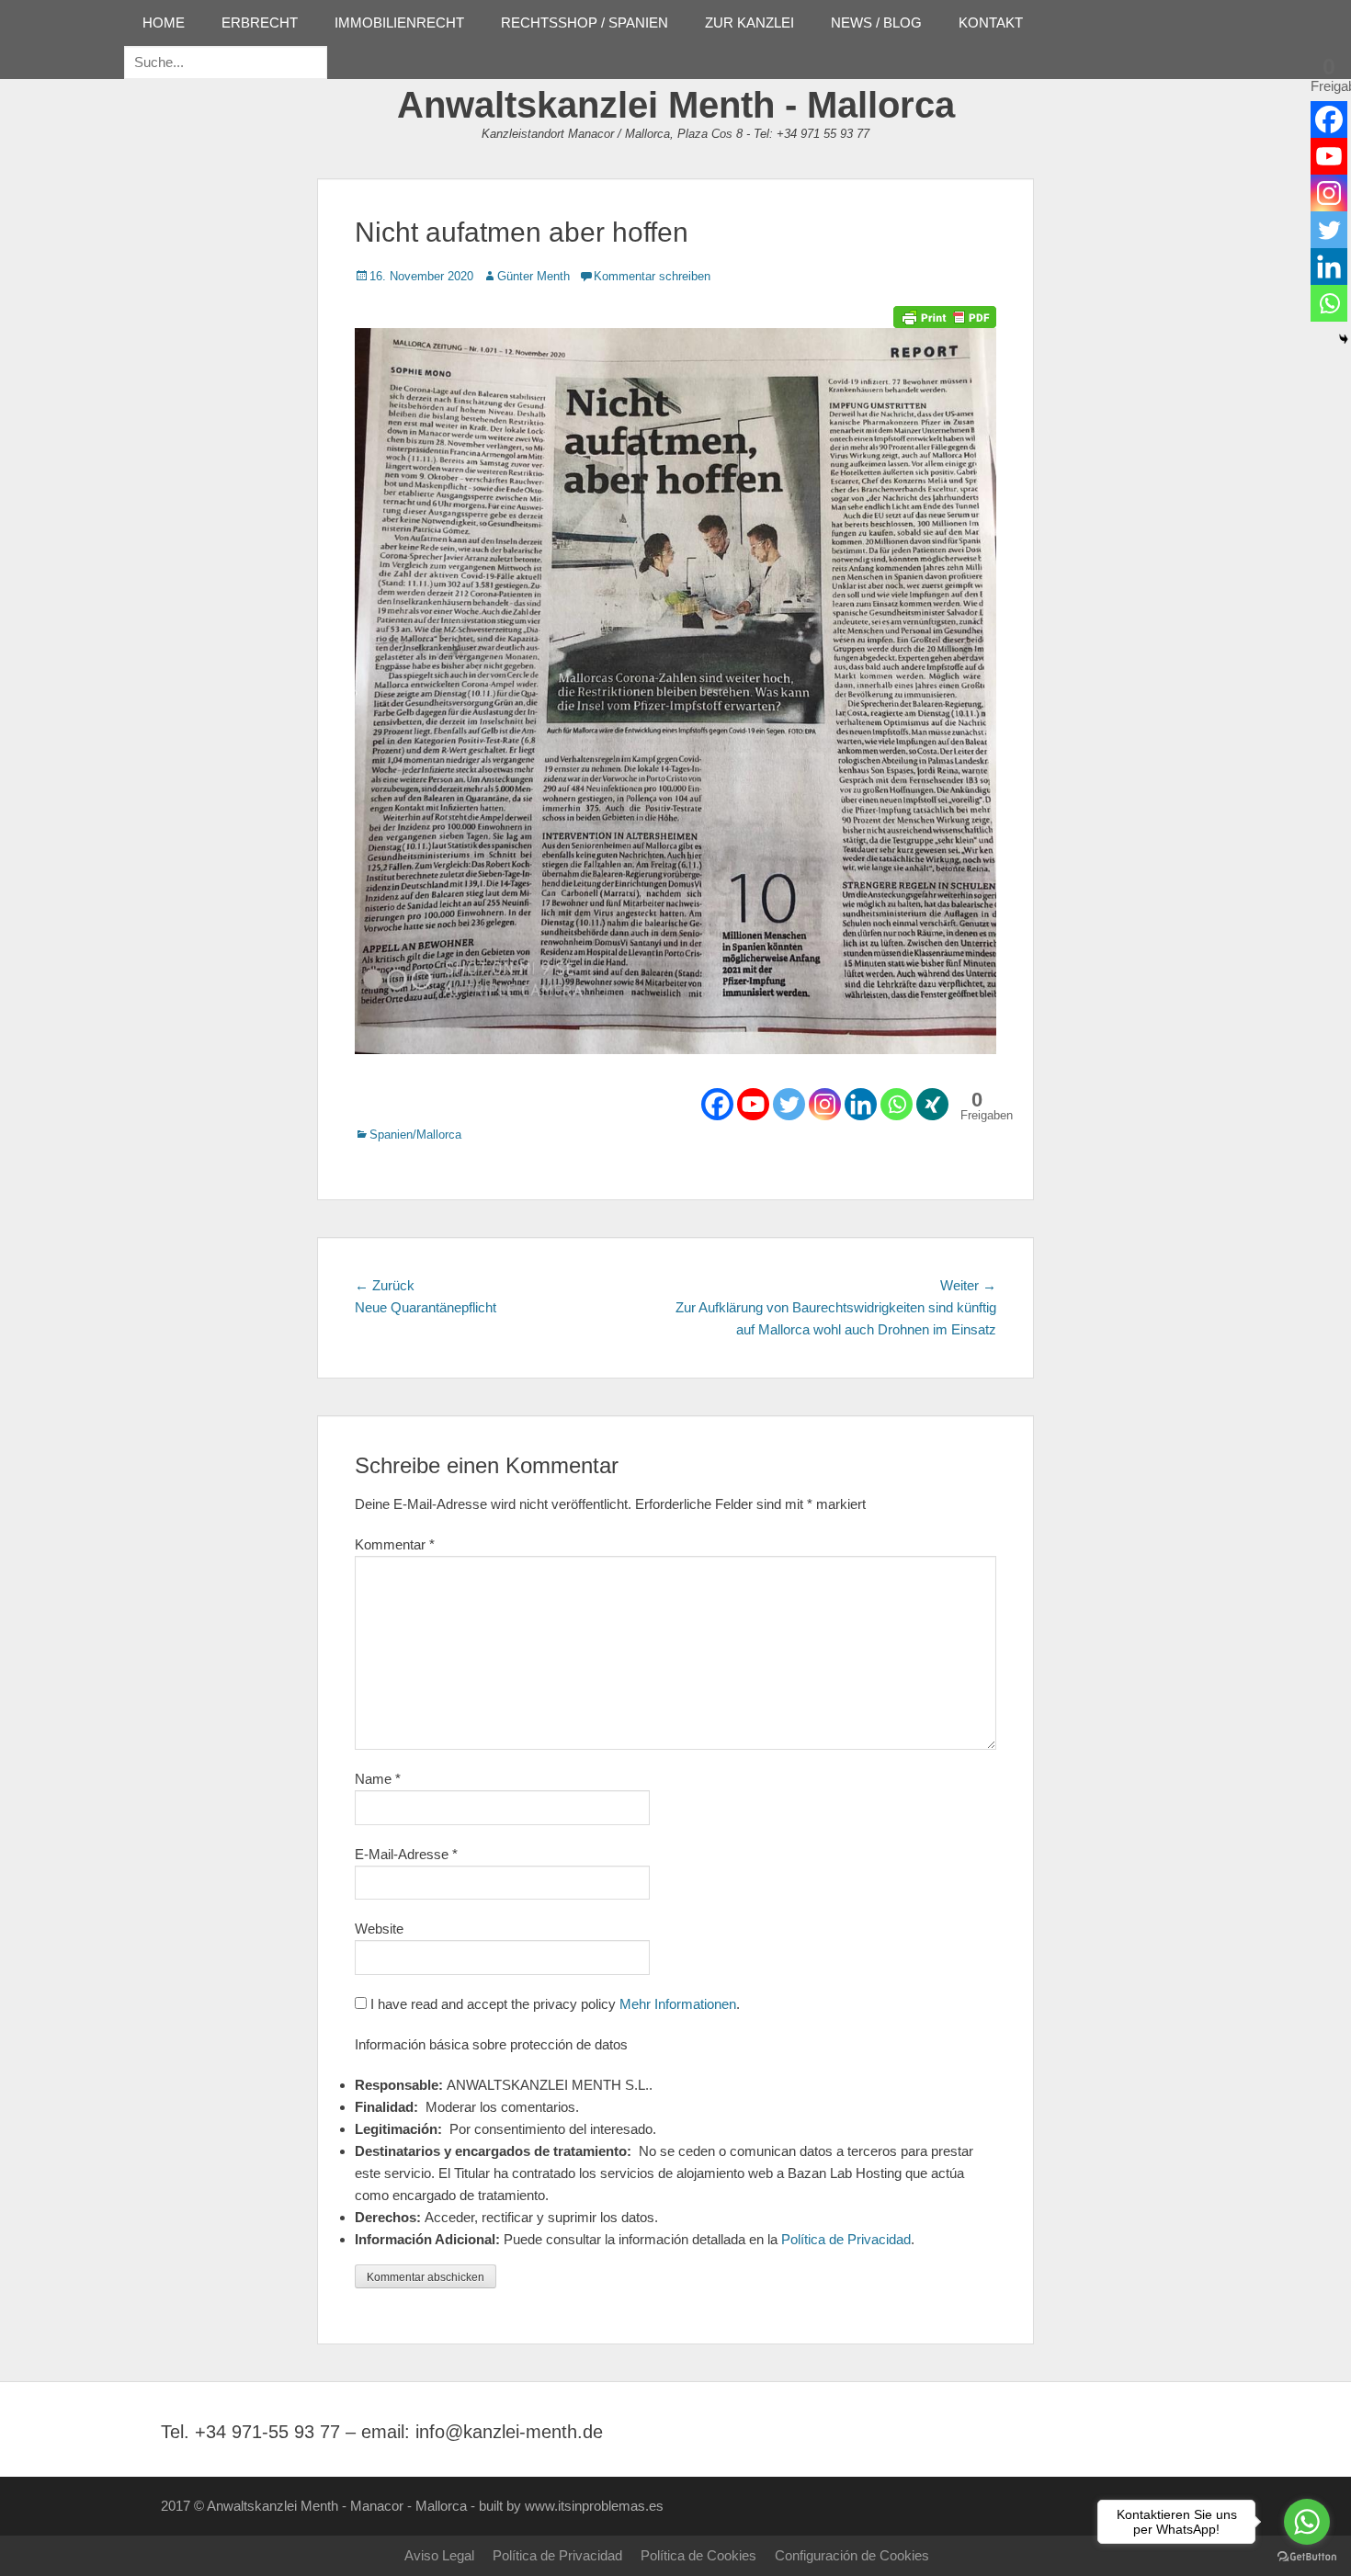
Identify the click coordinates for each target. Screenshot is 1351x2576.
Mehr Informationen (678, 2004)
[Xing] (932, 1104)
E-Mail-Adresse (406, 1854)
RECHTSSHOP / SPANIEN (585, 23)
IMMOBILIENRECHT (399, 23)
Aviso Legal (439, 2555)
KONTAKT (991, 23)
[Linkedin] (861, 1104)
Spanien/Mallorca (415, 1135)
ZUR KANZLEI (749, 23)
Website (379, 1929)
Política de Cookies (698, 2555)
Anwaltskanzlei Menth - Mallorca (676, 105)
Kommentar (395, 1544)
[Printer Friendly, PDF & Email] (945, 315)
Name (378, 1779)
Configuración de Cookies (852, 2555)
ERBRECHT (260, 23)
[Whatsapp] (897, 1104)
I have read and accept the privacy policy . (553, 2004)
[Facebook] (717, 1104)
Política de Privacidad (846, 2239)
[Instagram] (825, 1104)
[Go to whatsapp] (1307, 2522)
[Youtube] (753, 1104)
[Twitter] (789, 1104)
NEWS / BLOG (876, 23)
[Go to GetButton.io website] (1307, 2557)
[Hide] (1344, 339)
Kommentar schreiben (652, 276)
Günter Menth (534, 276)
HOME (164, 23)
